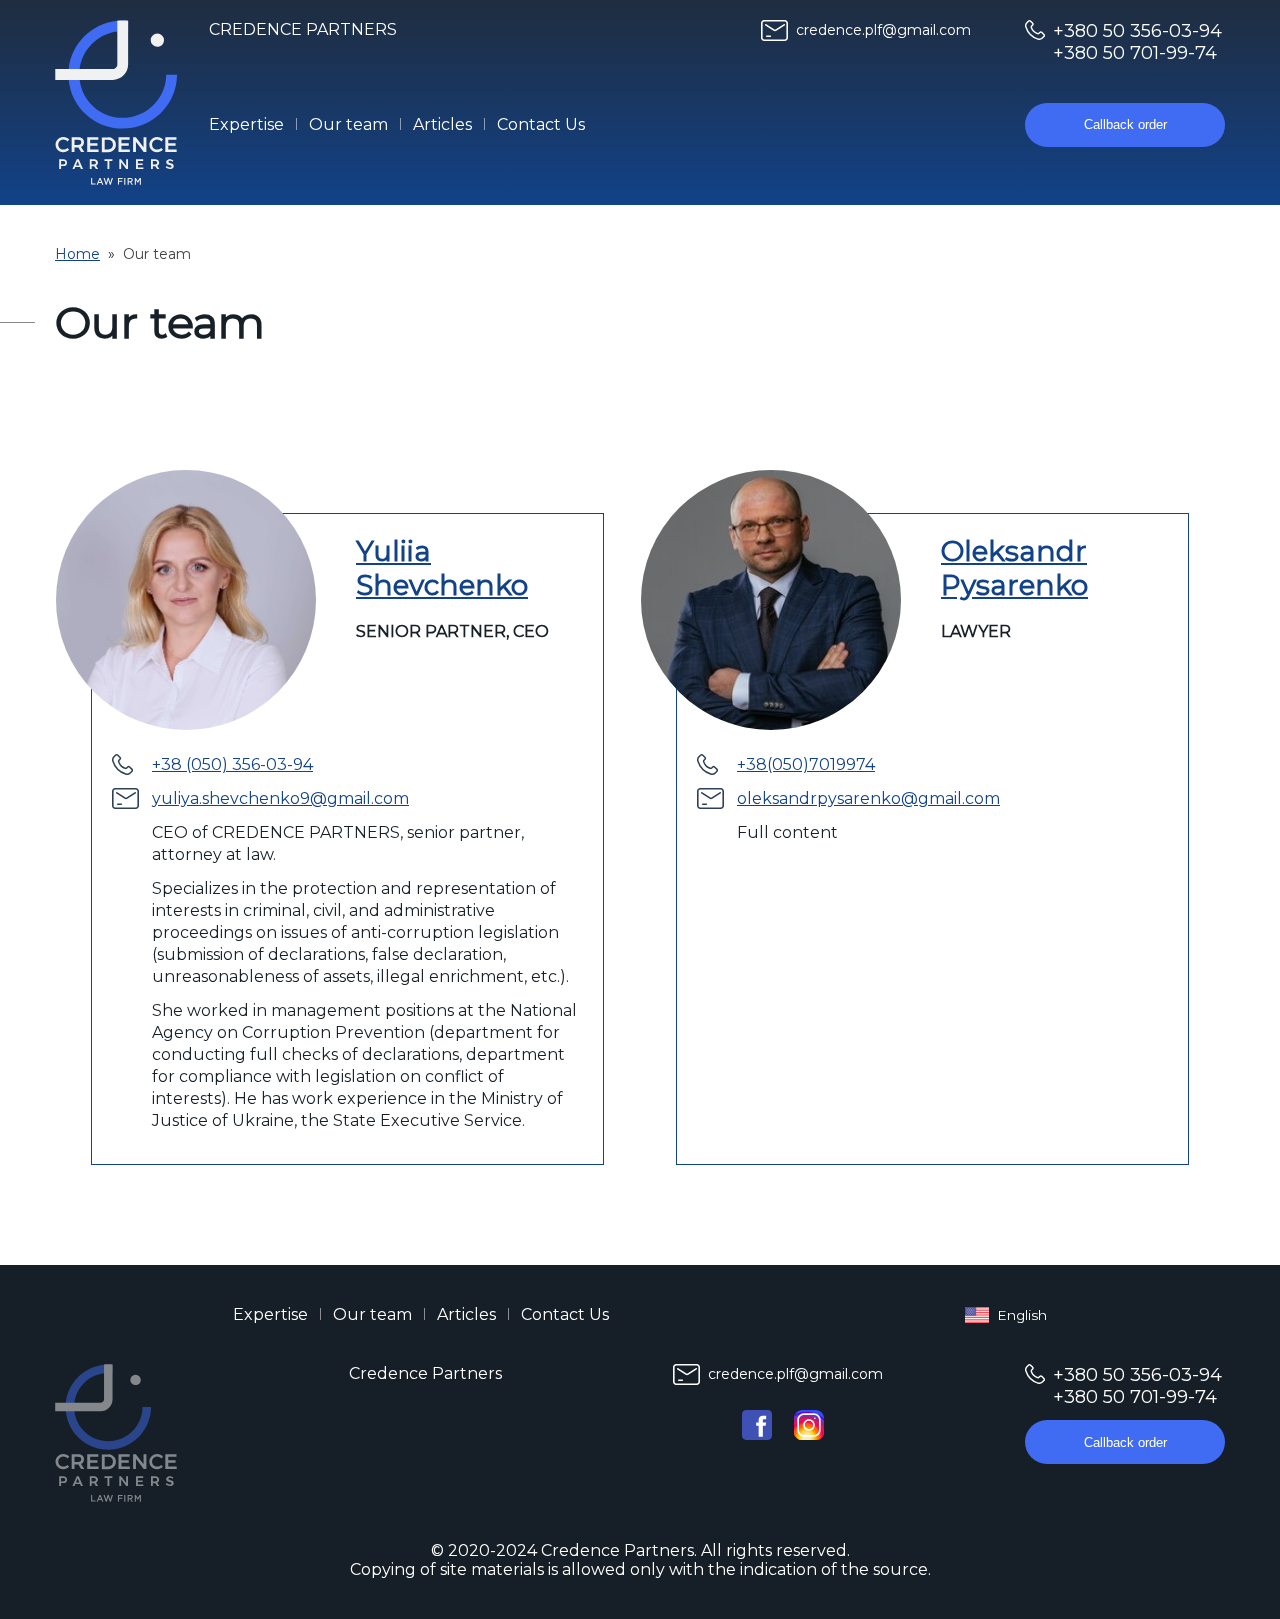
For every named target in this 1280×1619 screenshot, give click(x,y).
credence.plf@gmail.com (883, 30)
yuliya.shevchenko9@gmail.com (280, 798)
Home (77, 254)
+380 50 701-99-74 (1135, 53)
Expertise (246, 124)
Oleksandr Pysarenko (1014, 568)
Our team (348, 124)
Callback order (1125, 124)
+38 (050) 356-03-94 (232, 764)
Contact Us (541, 124)
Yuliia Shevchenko (442, 568)
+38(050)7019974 (806, 764)
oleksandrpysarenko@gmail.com (868, 798)
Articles (442, 124)
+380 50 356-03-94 (1137, 31)
